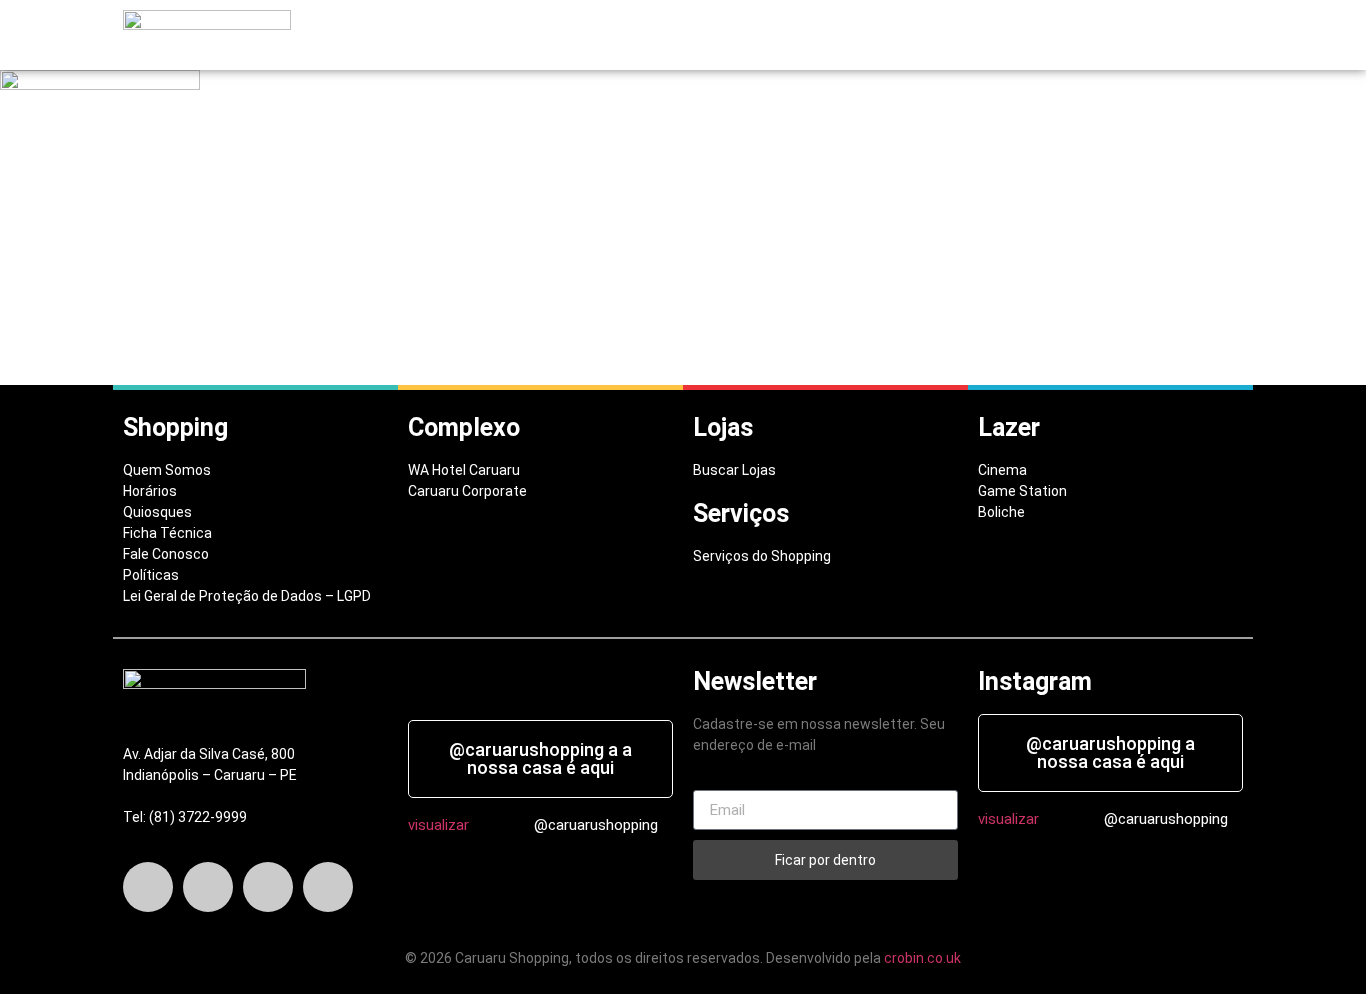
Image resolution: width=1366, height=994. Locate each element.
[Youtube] (328, 887)
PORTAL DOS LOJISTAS (1000, 35)
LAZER (765, 35)
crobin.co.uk (922, 958)
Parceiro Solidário (1164, 35)
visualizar (438, 825)
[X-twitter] (208, 887)
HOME (448, 35)
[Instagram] (268, 887)
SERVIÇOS (689, 35)
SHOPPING (525, 35)
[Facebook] (148, 887)
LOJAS (613, 35)
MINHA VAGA (860, 35)
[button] (530, 35)
